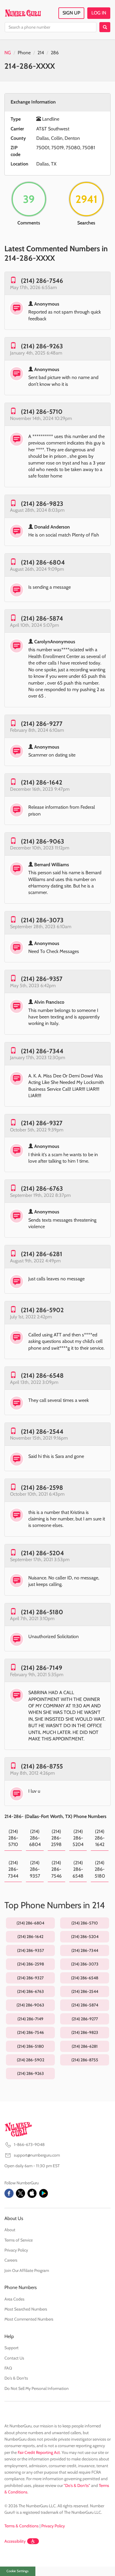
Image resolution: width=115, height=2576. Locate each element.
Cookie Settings (18, 2571)
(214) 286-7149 (42, 1668)
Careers (11, 2260)
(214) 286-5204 (42, 1553)
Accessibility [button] (15, 2541)
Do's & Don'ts (16, 2378)
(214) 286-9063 (42, 841)
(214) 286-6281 (42, 1254)
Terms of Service (19, 2240)
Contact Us (14, 2358)
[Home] (23, 13)
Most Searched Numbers (26, 2309)
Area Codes (14, 2299)
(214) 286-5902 (42, 1310)
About (10, 2230)
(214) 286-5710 (42, 412)
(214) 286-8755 (42, 1766)
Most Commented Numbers (29, 2319)
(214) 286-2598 (42, 1488)
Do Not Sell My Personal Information (37, 2388)
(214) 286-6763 (42, 1188)
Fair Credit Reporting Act (39, 2452)
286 (55, 53)
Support (11, 2348)
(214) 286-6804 (43, 562)
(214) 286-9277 (42, 724)
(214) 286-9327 (42, 1123)
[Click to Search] (105, 27)
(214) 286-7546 (42, 281)
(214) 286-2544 (42, 1431)
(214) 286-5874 (42, 618)
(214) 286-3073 (42, 920)
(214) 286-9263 (42, 346)
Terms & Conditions (22, 2526)
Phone (24, 53)
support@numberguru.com (37, 2155)
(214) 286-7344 (42, 1051)
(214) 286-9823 (42, 504)
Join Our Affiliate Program (27, 2270)
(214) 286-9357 (42, 979)
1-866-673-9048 (29, 2145)
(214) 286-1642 (42, 782)
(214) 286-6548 (42, 1375)
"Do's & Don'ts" (77, 2485)
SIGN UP (71, 13)
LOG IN (99, 13)
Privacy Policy (16, 2250)
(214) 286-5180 (42, 1612)
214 (41, 53)
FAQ (8, 2368)
